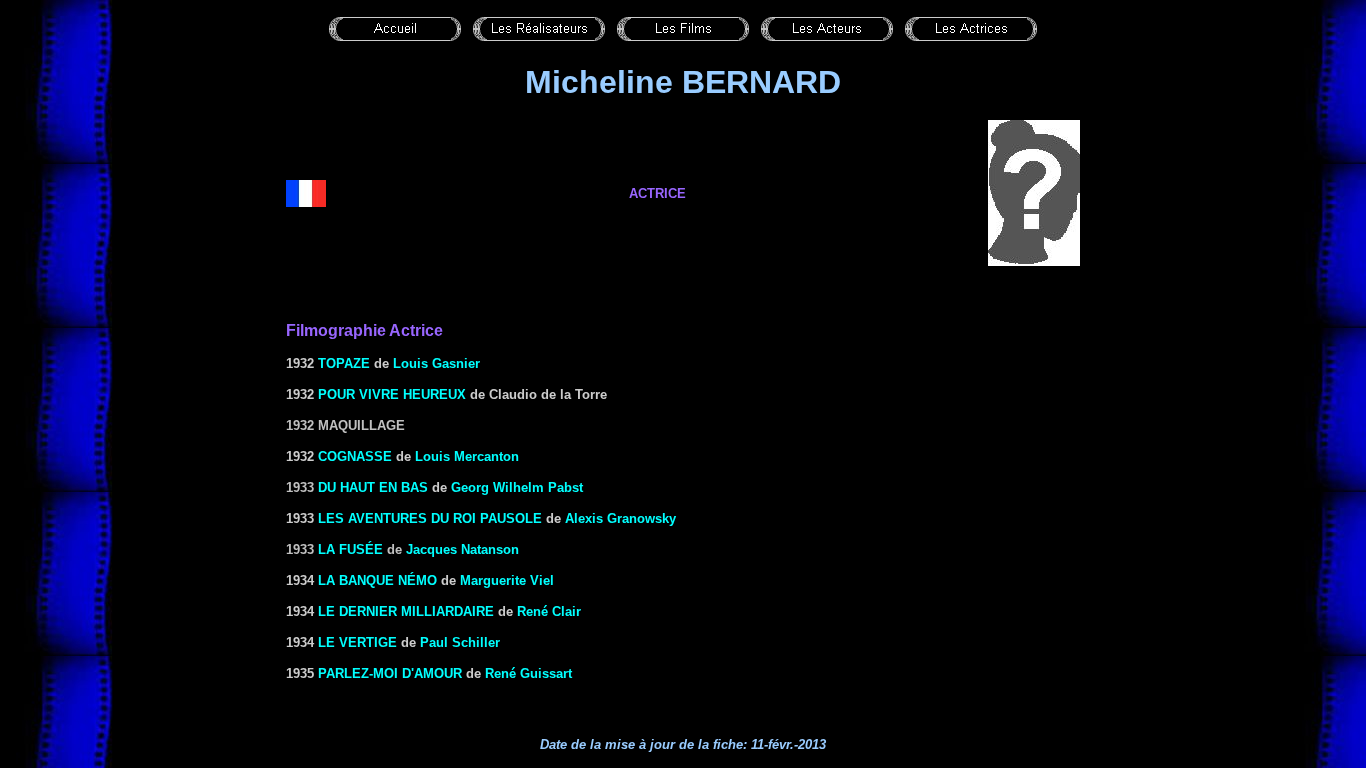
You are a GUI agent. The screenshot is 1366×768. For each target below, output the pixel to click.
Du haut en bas (373, 487)
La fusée (350, 549)
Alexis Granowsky (620, 518)
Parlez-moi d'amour (390, 673)
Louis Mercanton (467, 456)
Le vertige (357, 642)
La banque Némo (377, 580)
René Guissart (528, 673)
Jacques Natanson (462, 549)
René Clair (549, 611)
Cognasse (355, 456)
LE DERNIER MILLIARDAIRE (406, 611)
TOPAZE (344, 363)
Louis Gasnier (436, 363)
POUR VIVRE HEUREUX (392, 394)
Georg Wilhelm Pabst (517, 487)
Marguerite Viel (507, 580)
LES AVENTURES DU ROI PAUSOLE (430, 518)
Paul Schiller (460, 642)
